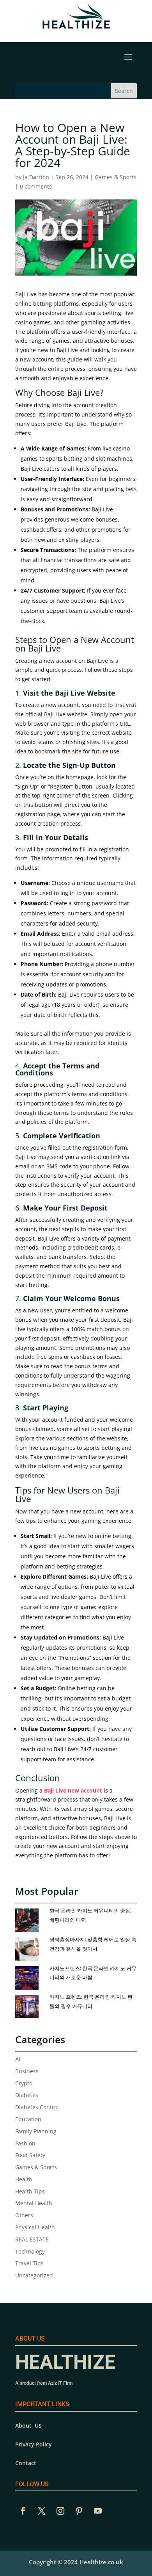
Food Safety (30, 2155)
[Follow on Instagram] (60, 2511)
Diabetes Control (37, 2107)
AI (18, 2059)
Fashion (25, 2143)
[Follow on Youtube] (98, 2511)
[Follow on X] (42, 2511)
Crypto (24, 2083)
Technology (30, 2251)
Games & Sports (116, 177)
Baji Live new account (73, 1790)
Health (24, 2179)
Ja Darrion (36, 177)
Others (24, 2215)
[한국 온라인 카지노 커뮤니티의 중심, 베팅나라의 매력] (30, 1921)
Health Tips (30, 2191)
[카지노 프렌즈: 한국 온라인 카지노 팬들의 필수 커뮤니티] (30, 2007)
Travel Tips (29, 2263)
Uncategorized (34, 2275)
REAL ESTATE (32, 2239)
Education (28, 2119)
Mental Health (34, 2203)
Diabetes (27, 2095)
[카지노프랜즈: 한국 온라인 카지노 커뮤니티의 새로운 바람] (30, 1978)
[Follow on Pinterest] (79, 2511)
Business (27, 2071)
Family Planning (36, 2131)
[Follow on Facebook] (23, 2511)
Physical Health (35, 2227)
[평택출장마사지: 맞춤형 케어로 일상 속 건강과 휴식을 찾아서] (30, 1949)
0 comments (36, 186)
